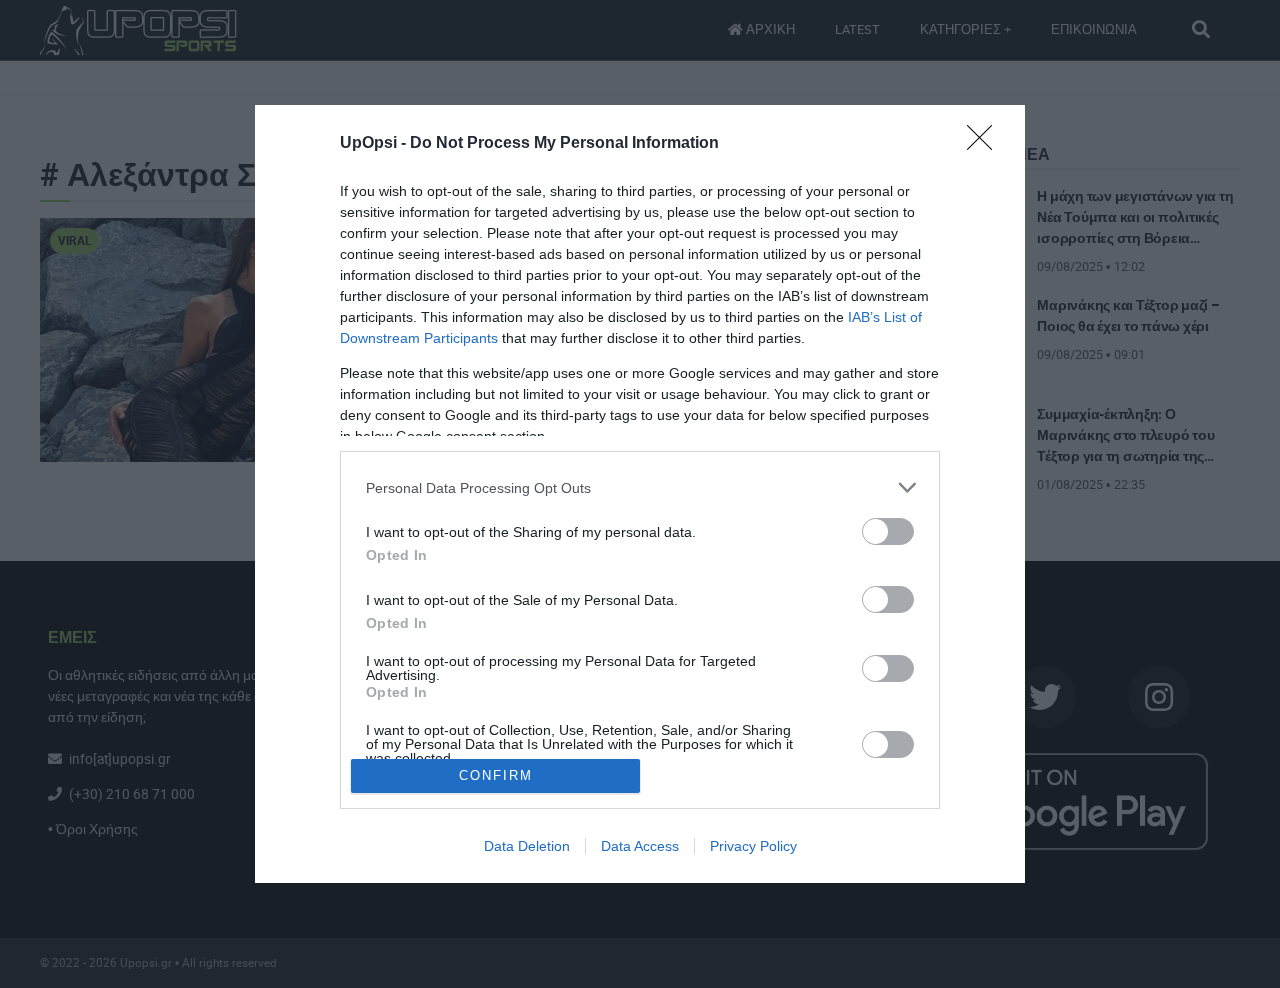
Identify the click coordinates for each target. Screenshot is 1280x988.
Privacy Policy (753, 846)
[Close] (986, 144)
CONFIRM (496, 775)
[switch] (888, 531)
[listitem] (640, 487)
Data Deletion (527, 846)
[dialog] (640, 493)
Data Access (640, 846)
